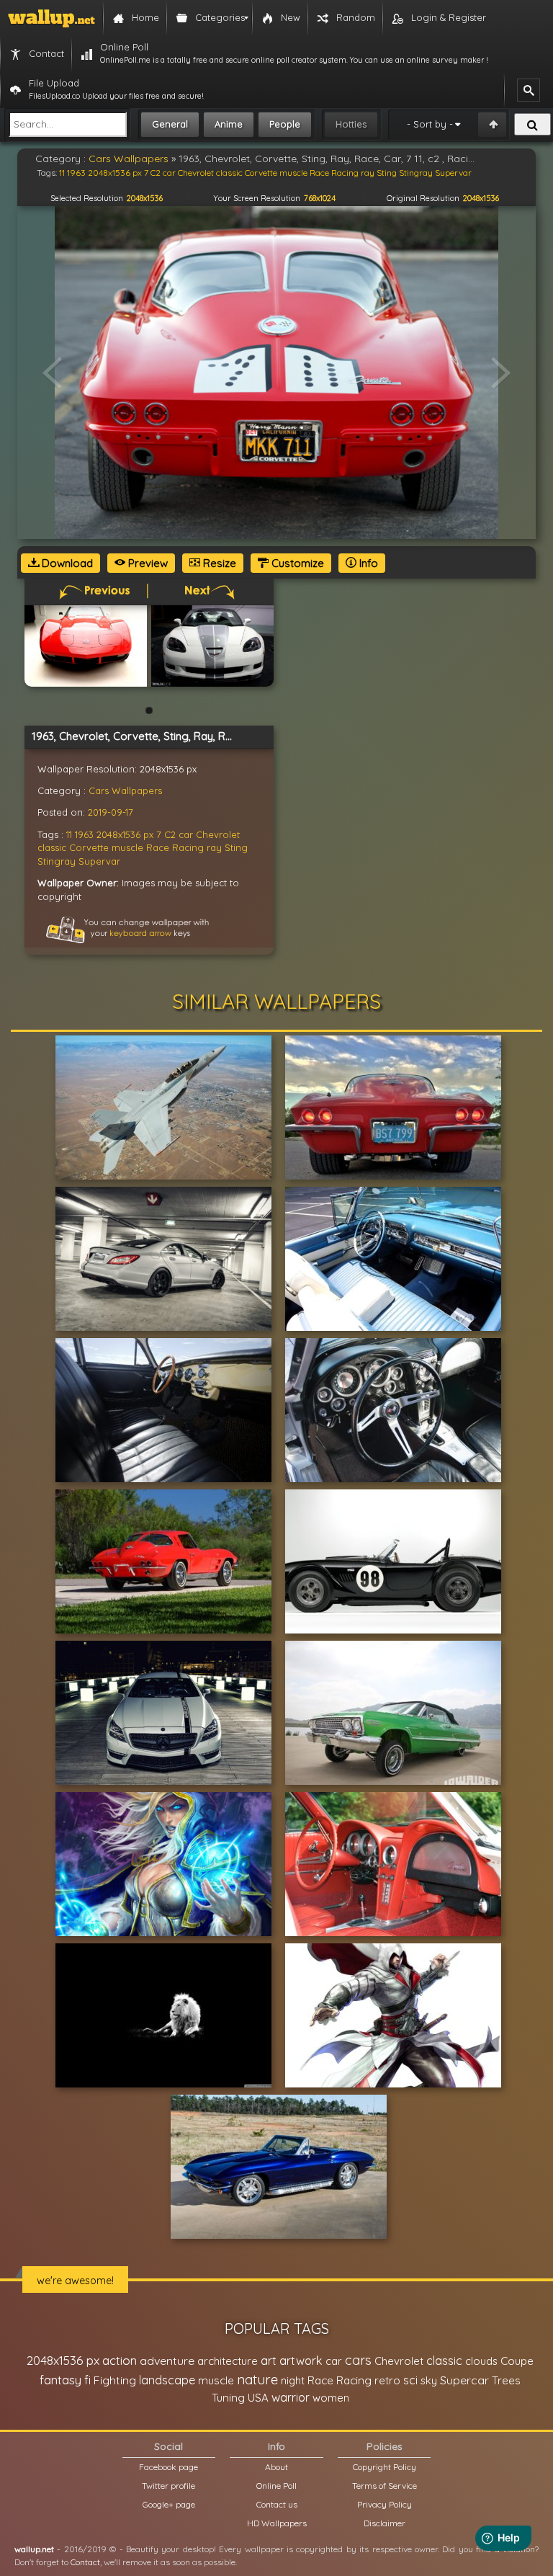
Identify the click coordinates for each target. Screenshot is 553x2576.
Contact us (277, 2504)
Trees (506, 2380)
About (276, 2467)
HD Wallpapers (277, 2523)
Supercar (464, 2380)
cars (358, 2360)
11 (69, 834)
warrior (291, 2397)
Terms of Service (385, 2486)
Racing (188, 847)
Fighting (115, 2380)
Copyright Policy (385, 2467)
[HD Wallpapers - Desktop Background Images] (51, 18)
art (269, 2360)
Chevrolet (218, 834)
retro (387, 2380)
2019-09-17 (111, 812)
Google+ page (169, 2504)
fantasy (60, 2380)
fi (87, 2380)
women (331, 2398)
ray (214, 847)
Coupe (517, 2361)
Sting (236, 847)
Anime (229, 124)
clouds (481, 2361)
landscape (167, 2380)
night (293, 2380)
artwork (301, 2361)
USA (258, 2398)
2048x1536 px (125, 834)
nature (257, 2379)
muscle (127, 847)
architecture (228, 2361)
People (285, 124)
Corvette (89, 847)
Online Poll (276, 2486)
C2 (170, 834)
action (120, 2360)
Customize (296, 563)
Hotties (351, 124)
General (170, 124)
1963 (84, 834)
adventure (167, 2361)
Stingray (57, 861)
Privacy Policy (385, 2504)
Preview (147, 563)
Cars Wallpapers (125, 790)
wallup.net (34, 2549)
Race (158, 847)
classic (52, 847)
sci (410, 2380)
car (186, 834)
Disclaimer (385, 2523)
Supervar (99, 861)
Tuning (228, 2398)
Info (367, 563)
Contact (85, 2562)
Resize (218, 563)
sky (429, 2380)
